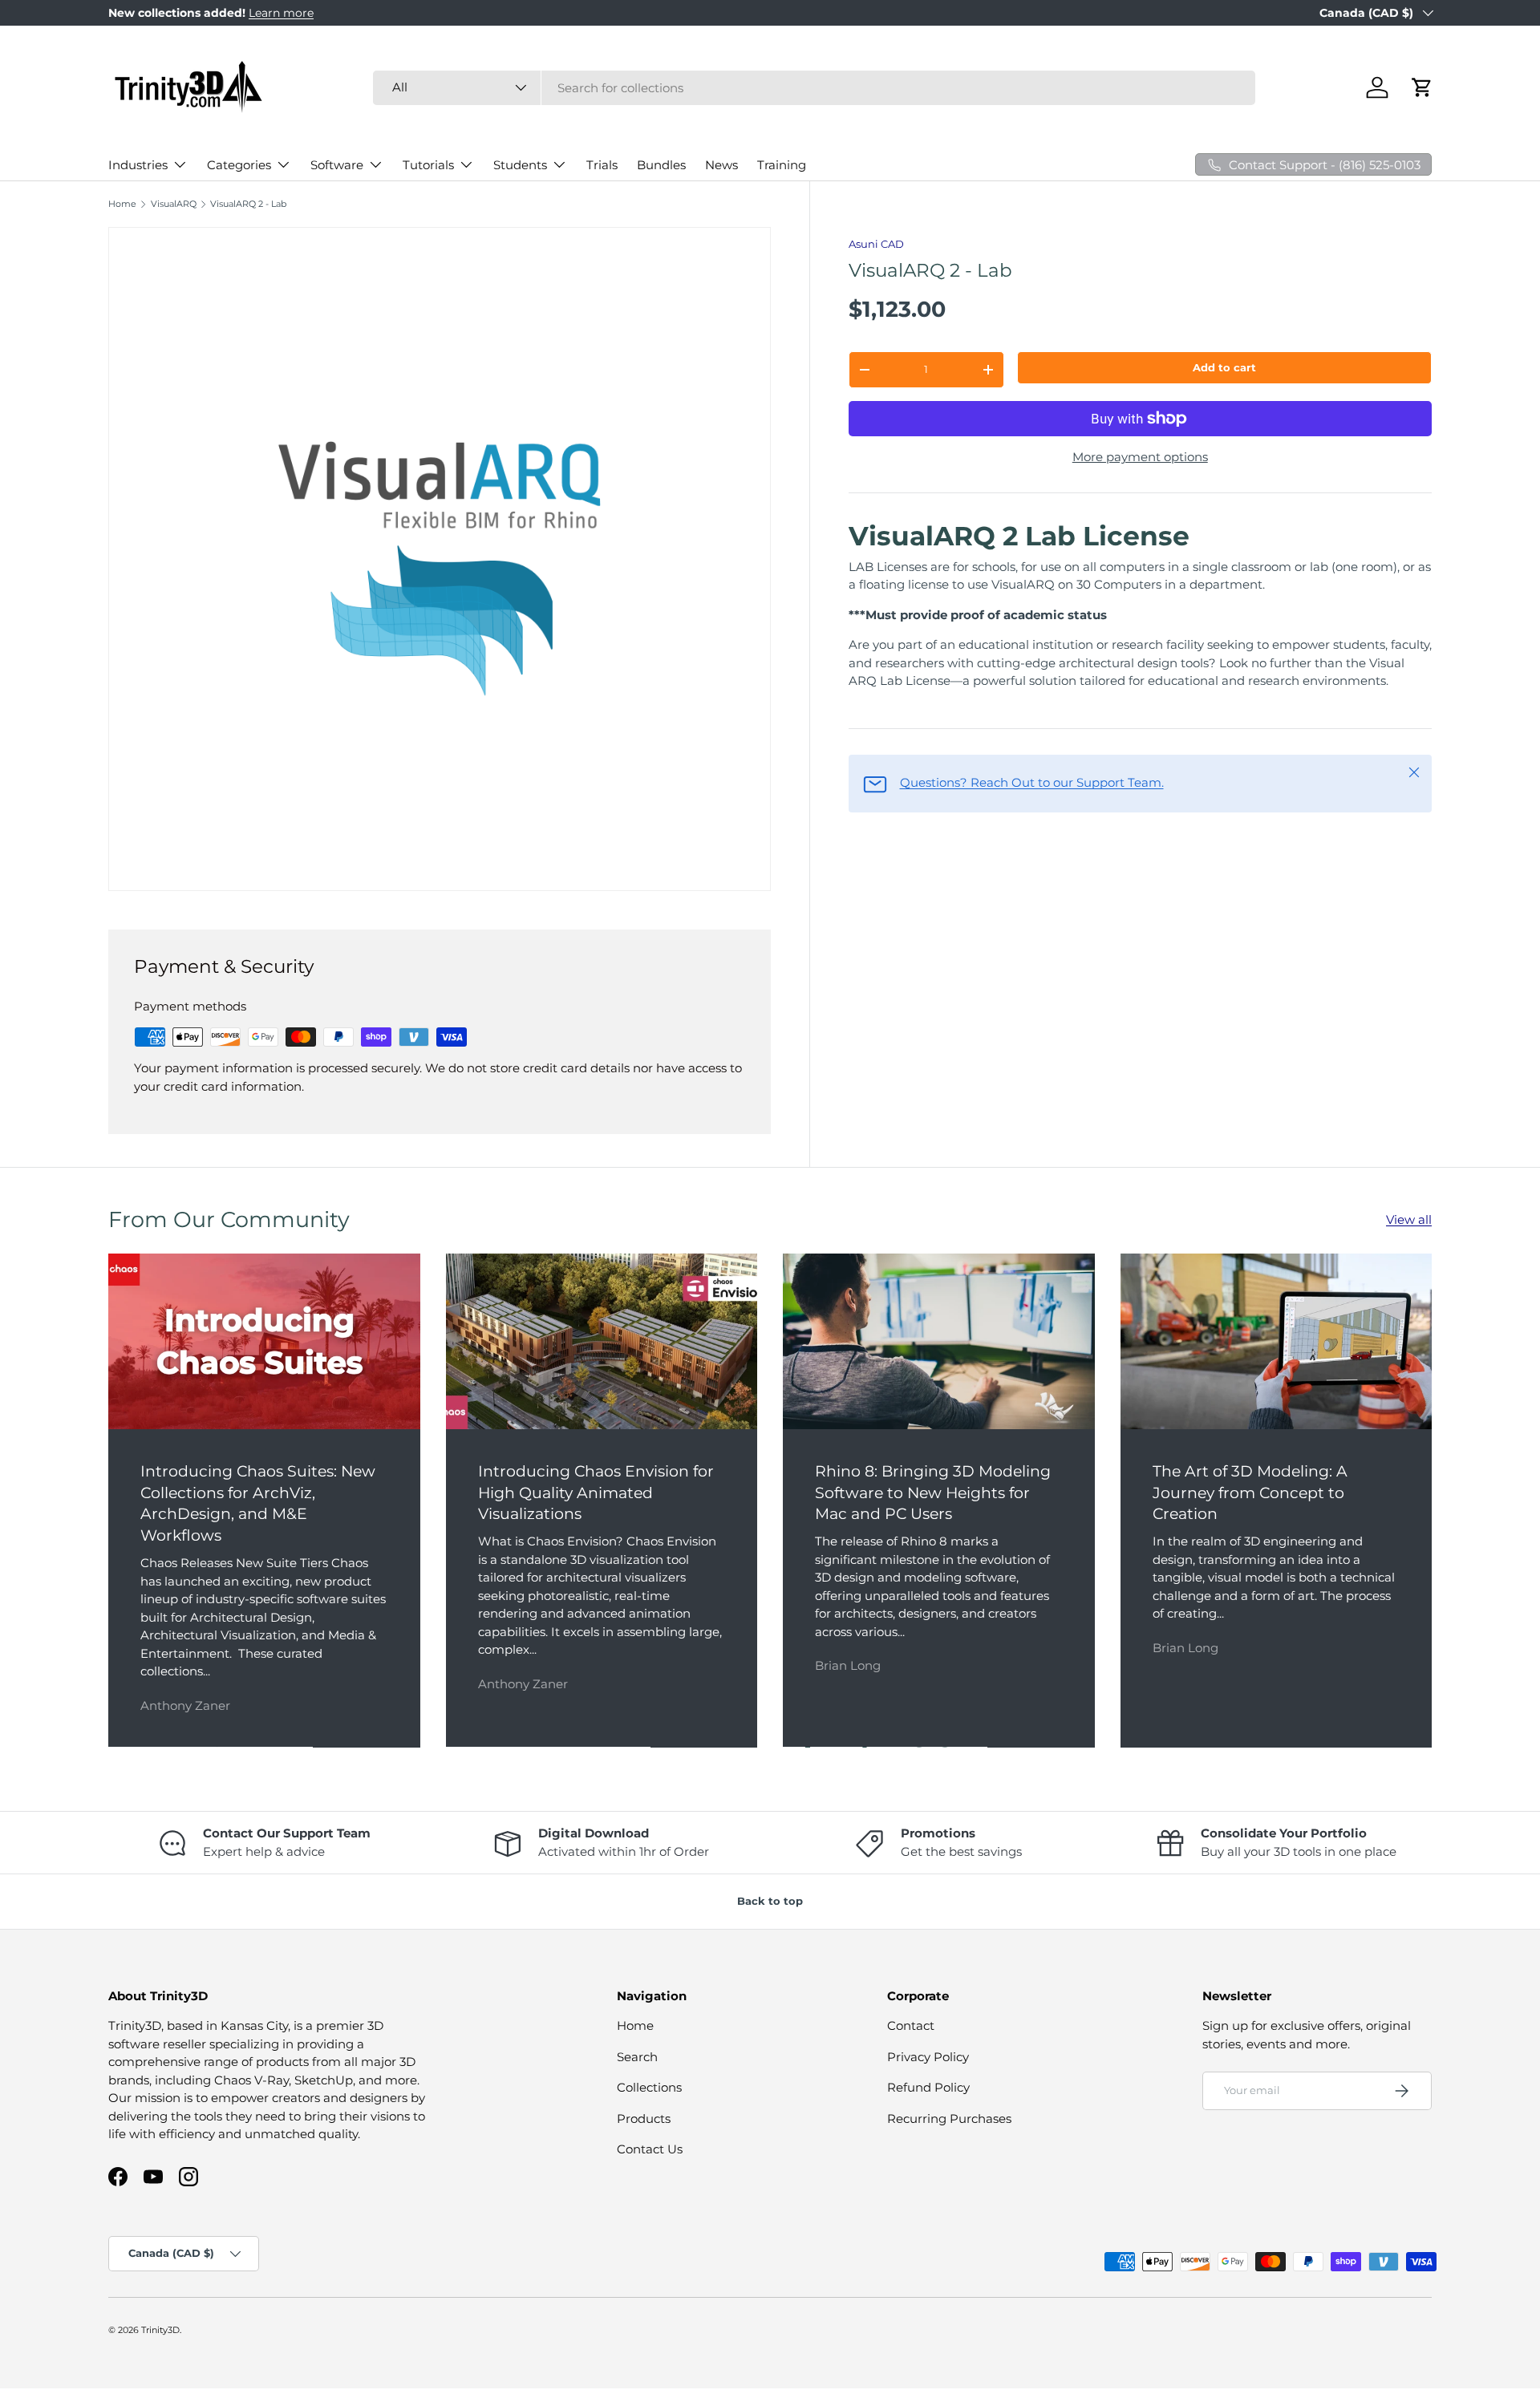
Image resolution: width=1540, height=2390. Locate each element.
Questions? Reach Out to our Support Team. (1032, 782)
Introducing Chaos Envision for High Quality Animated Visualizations (596, 1493)
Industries (138, 165)
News (721, 165)
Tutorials (428, 165)
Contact (911, 2026)
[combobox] (814, 88)
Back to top (770, 1901)
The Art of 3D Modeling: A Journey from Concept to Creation (1250, 1493)
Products (644, 2119)
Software (337, 165)
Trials (602, 165)
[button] (1422, 87)
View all (1409, 1219)
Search (637, 2057)
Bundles (661, 165)
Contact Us (650, 2150)
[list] (444, 564)
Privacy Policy (928, 2057)
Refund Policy (928, 2088)
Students (520, 165)
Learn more (281, 13)
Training (782, 165)
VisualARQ (174, 204)
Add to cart (1224, 367)
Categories (239, 165)
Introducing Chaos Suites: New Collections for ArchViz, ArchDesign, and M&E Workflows (258, 1503)
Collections (649, 2088)
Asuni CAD (876, 244)
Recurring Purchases (949, 2119)
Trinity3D (160, 2330)
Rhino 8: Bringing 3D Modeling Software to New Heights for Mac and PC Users (933, 1493)
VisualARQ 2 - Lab (248, 204)
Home (122, 204)
